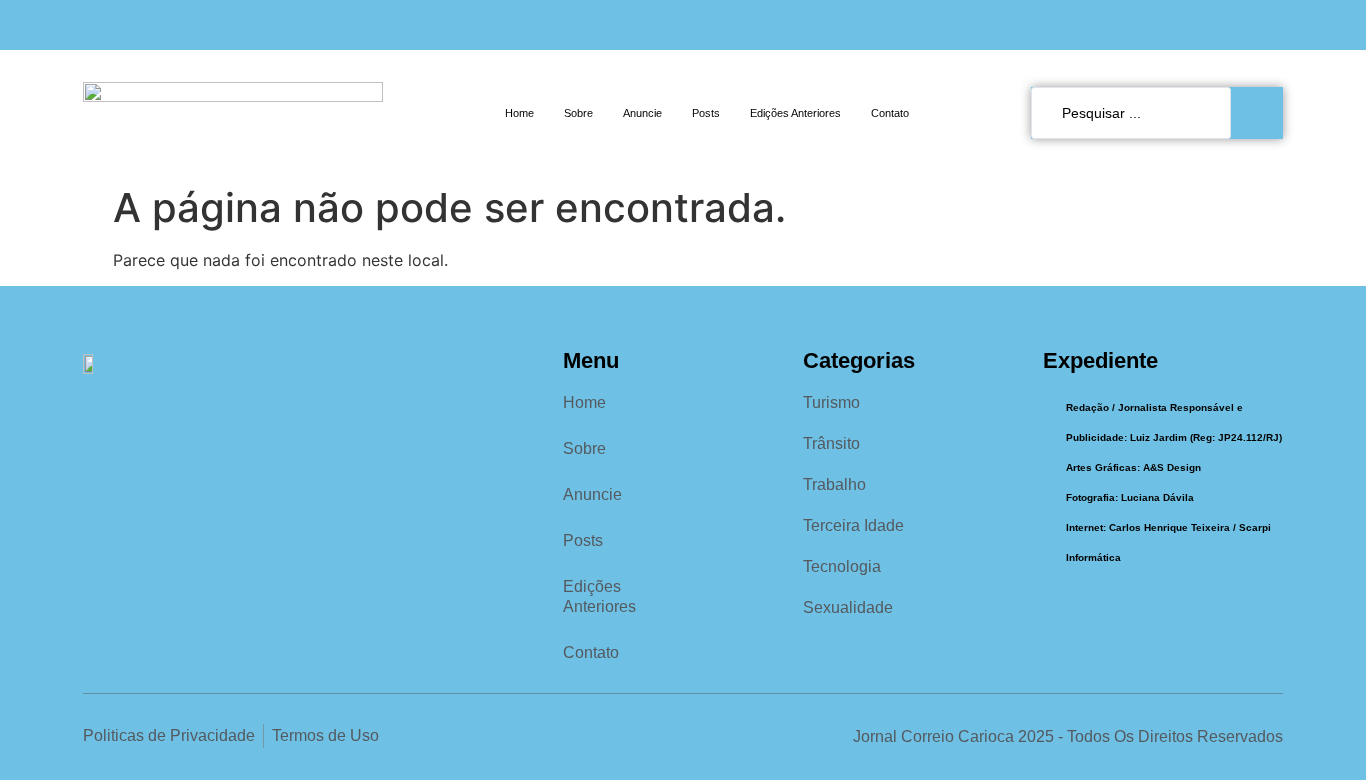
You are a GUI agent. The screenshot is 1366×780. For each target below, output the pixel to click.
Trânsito (831, 443)
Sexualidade (848, 607)
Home (519, 113)
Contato (890, 113)
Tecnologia (842, 566)
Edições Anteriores (795, 113)
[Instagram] (1240, 25)
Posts (706, 113)
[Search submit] (1262, 113)
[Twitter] (1274, 25)
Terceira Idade (853, 525)
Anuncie (642, 113)
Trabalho (834, 484)
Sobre (578, 113)
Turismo (831, 402)
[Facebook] (1206, 25)
